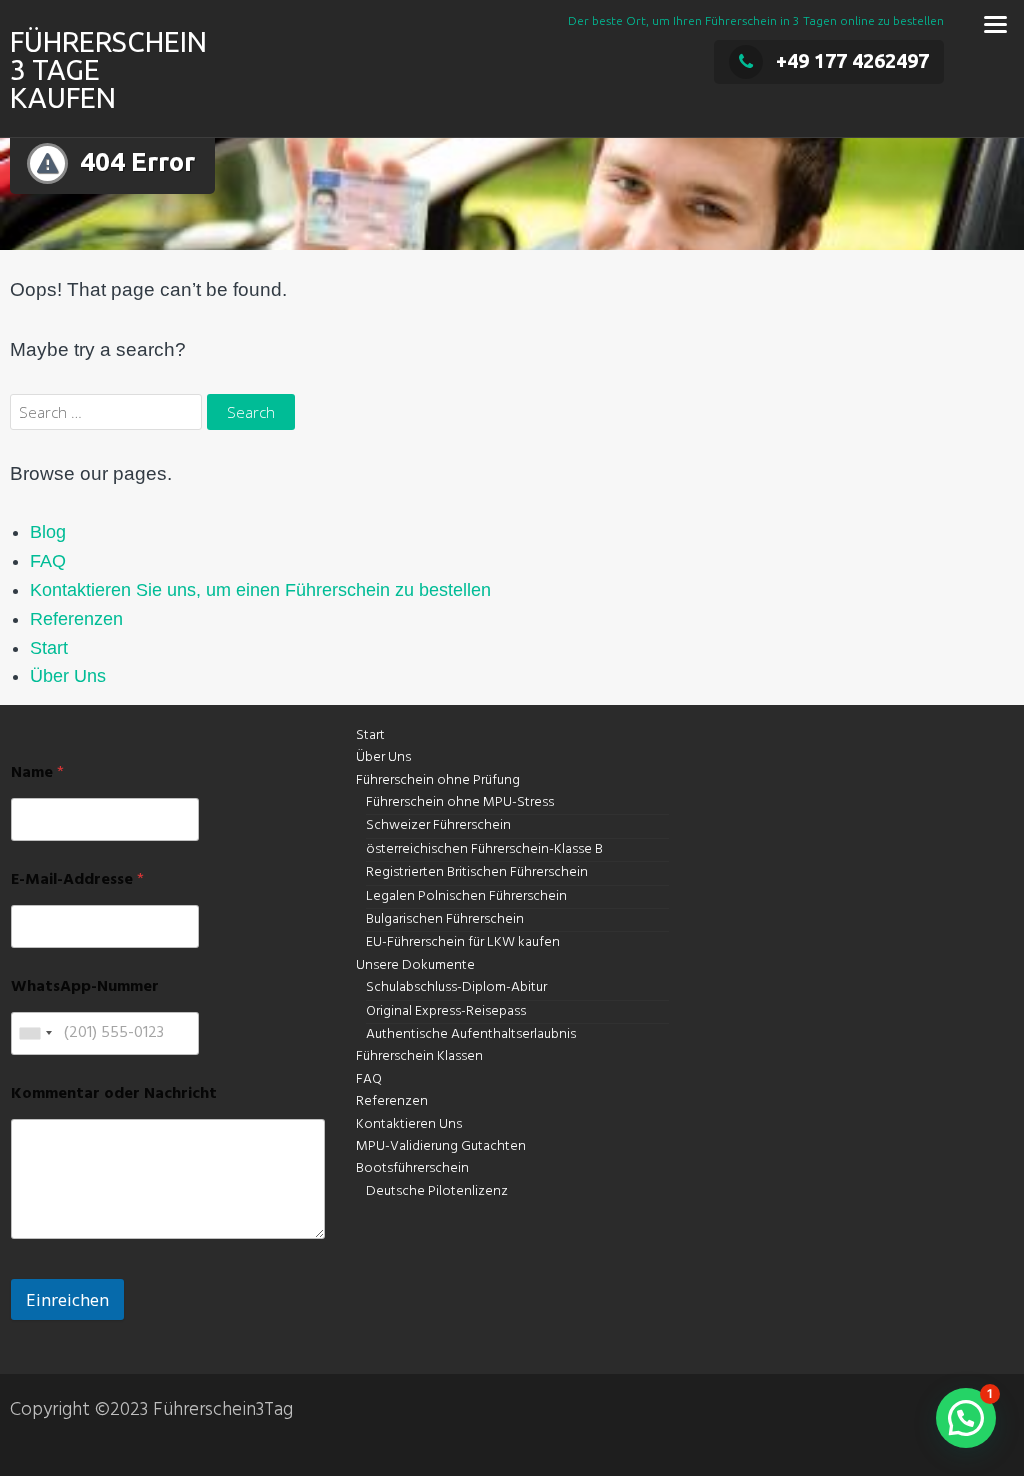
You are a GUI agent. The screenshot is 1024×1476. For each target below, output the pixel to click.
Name (37, 773)
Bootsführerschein (412, 1168)
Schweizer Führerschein (438, 825)
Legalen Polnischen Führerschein (466, 896)
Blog (48, 532)
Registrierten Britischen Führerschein (477, 872)
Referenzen (76, 619)
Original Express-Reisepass (446, 1011)
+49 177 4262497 (852, 60)
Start (49, 648)
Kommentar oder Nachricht (114, 1094)
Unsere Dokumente (415, 965)
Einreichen (67, 1299)
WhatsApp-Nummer (85, 987)
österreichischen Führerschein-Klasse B (484, 849)
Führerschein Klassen (419, 1056)
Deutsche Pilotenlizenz (437, 1191)
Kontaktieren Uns (409, 1124)
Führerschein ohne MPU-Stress (460, 802)
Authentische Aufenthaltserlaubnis (471, 1034)
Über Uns (68, 676)
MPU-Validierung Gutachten (441, 1146)
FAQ (48, 561)
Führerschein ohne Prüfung (438, 780)
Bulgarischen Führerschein (445, 919)
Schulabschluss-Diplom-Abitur (456, 987)
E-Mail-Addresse (77, 880)
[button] (966, 1418)
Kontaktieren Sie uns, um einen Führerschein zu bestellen (260, 590)
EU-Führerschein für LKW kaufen (463, 942)
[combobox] (35, 1033)
